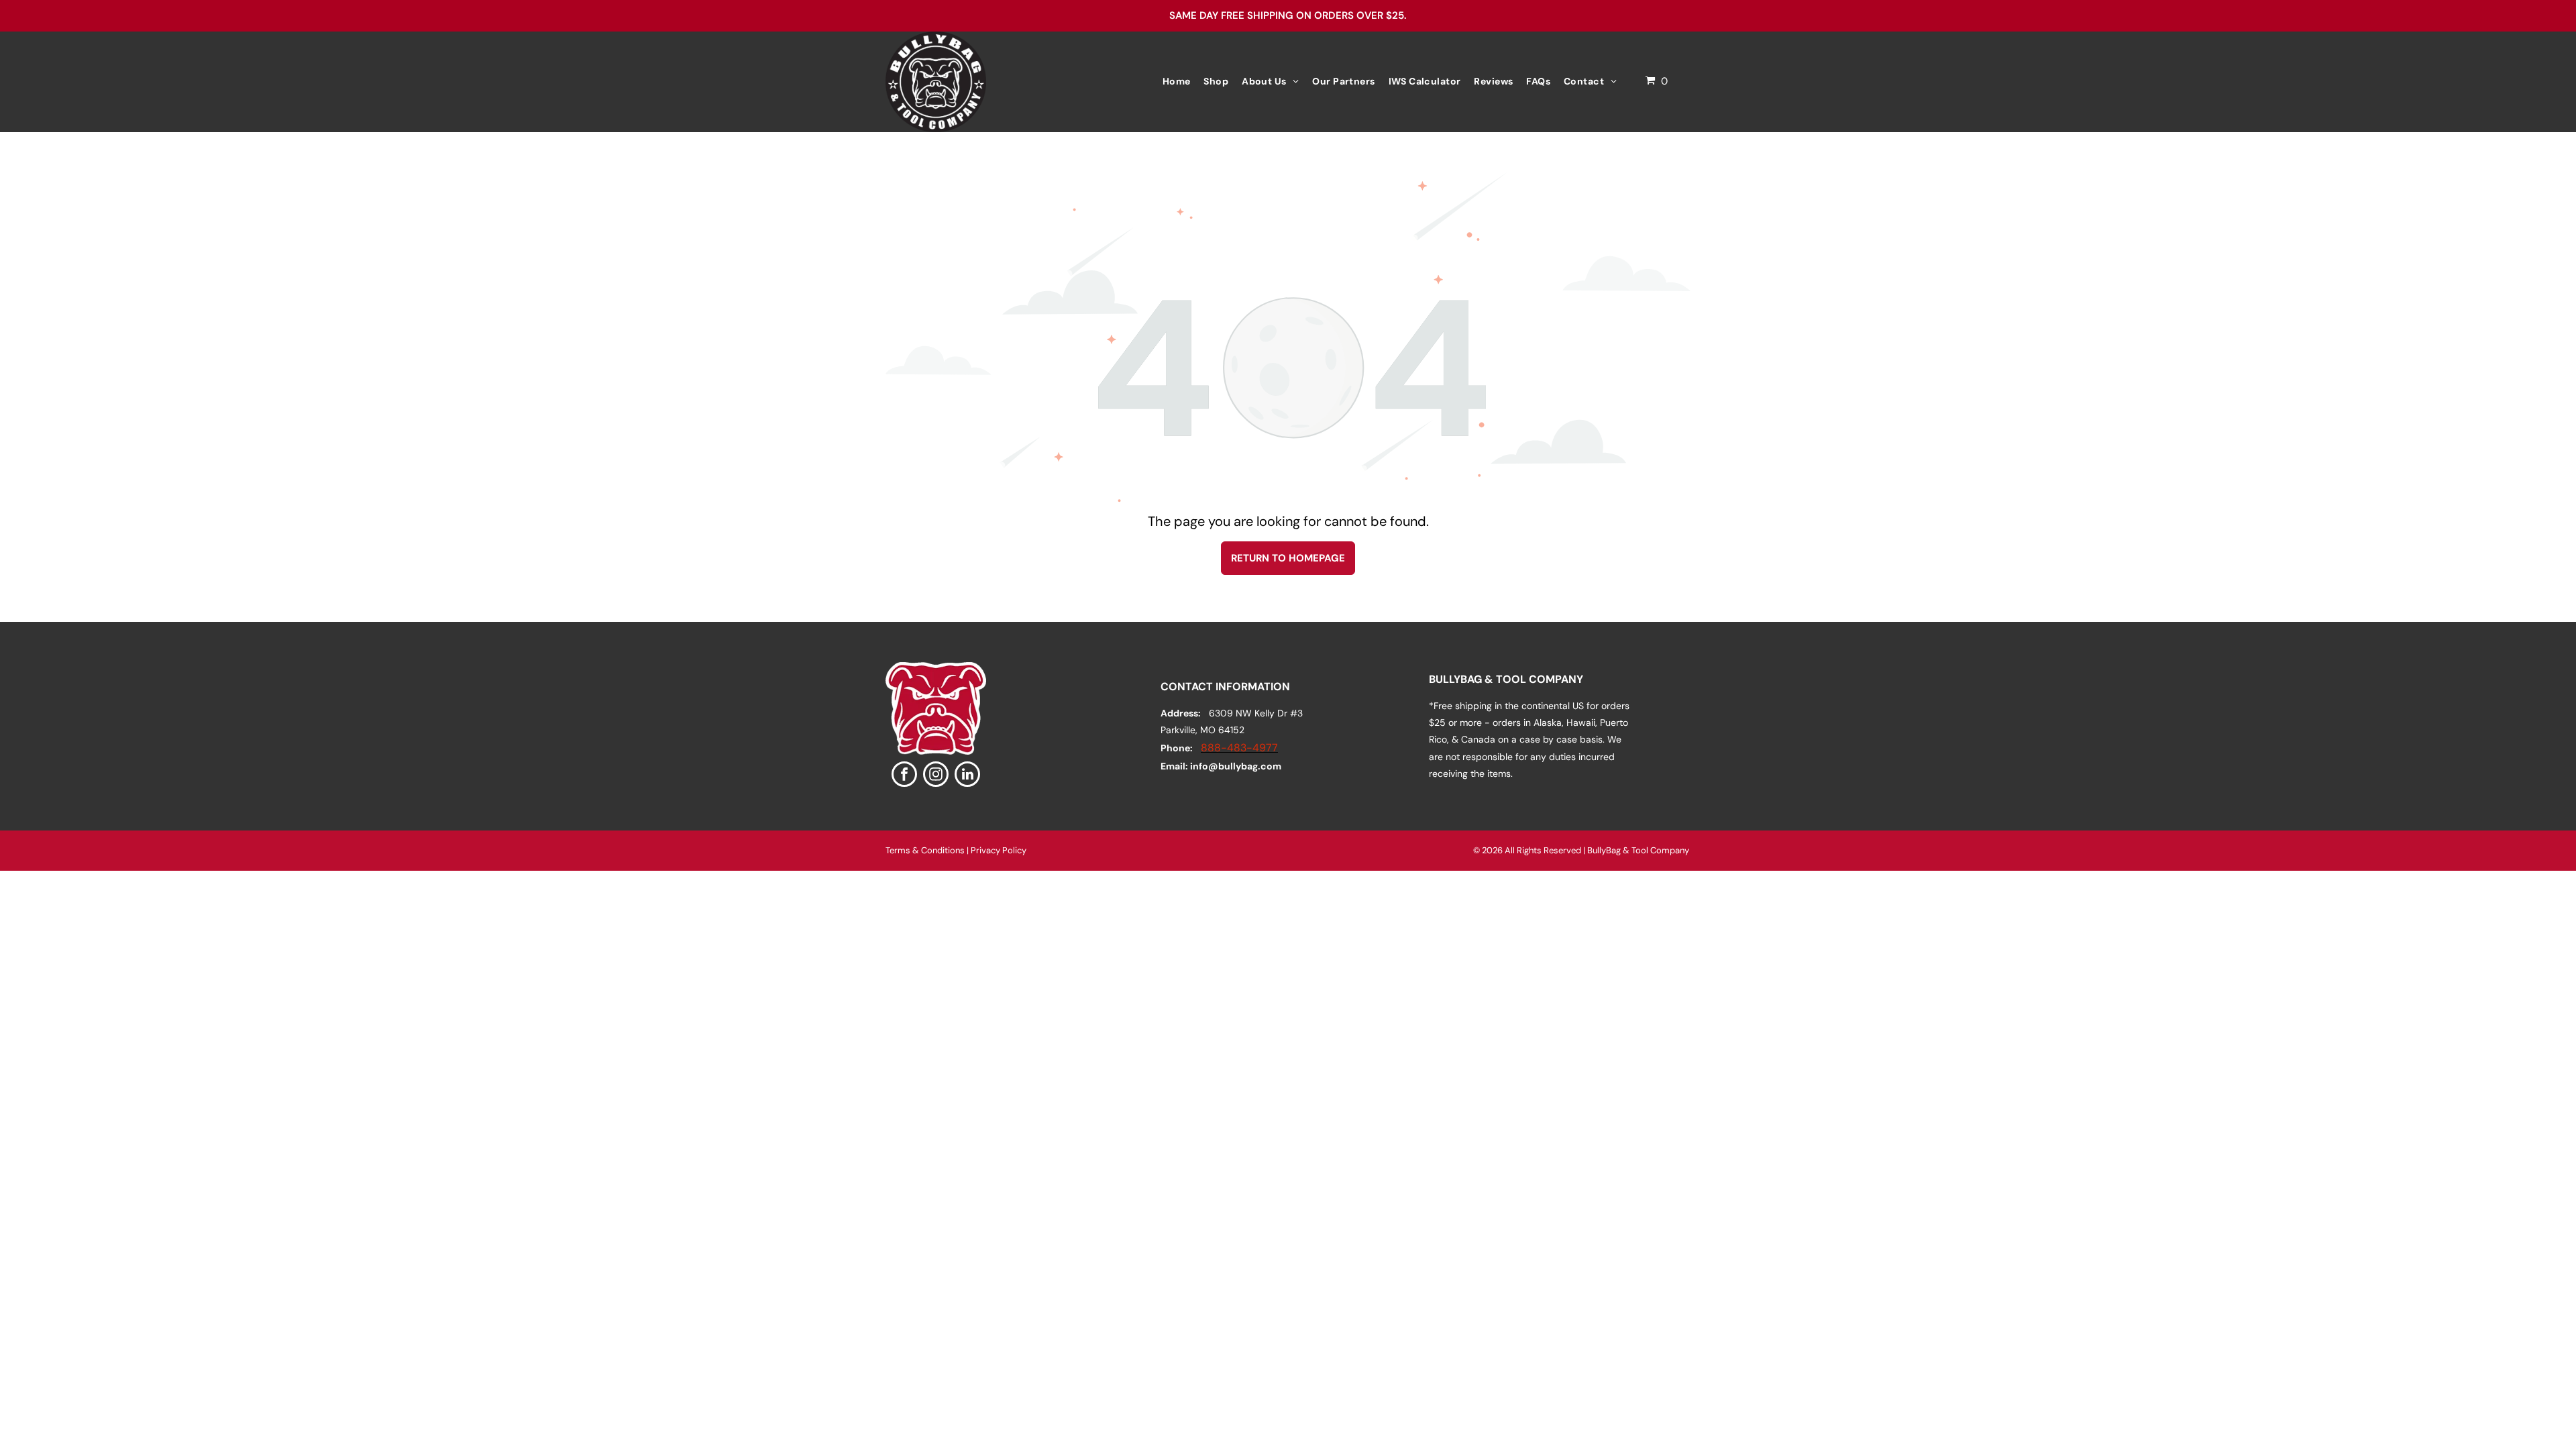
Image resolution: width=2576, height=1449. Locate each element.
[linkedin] (967, 776)
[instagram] (936, 776)
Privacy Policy (999, 850)
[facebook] (904, 776)
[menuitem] (1177, 82)
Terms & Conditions (925, 850)
